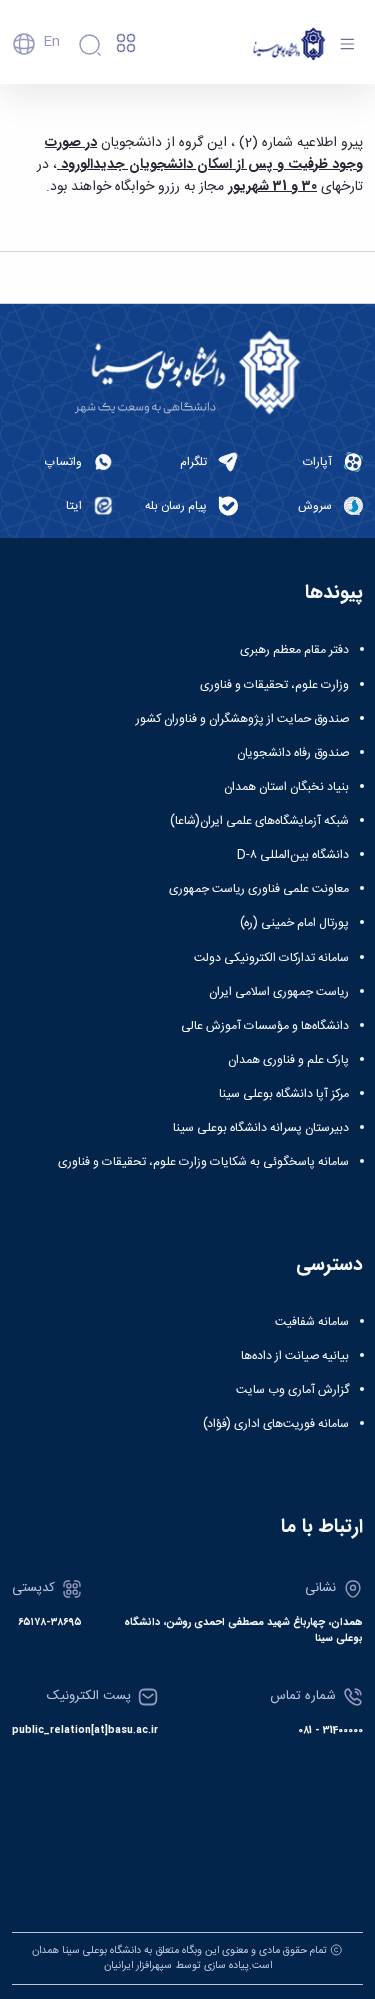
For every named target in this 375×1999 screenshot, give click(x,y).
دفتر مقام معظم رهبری (294, 650)
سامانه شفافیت (312, 1322)
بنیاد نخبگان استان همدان (286, 787)
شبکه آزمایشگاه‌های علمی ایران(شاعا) (259, 821)
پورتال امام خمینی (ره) (294, 923)
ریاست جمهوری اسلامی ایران (279, 992)
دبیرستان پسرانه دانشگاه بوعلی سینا (261, 1128)
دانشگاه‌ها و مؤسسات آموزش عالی (265, 1026)
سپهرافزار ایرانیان (138, 1965)
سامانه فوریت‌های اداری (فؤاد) (276, 1424)
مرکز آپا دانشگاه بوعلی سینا (284, 1094)
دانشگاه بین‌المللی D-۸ (293, 855)
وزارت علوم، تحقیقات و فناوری (274, 685)
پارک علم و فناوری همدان (288, 1060)
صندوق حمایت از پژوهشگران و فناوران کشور (242, 719)
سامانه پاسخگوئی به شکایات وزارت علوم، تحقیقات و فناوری (203, 1162)
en (51, 42)
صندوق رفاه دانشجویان (293, 753)
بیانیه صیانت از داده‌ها (295, 1356)
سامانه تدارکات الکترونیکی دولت (271, 958)
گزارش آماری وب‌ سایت (292, 1390)
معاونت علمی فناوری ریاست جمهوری (259, 889)
